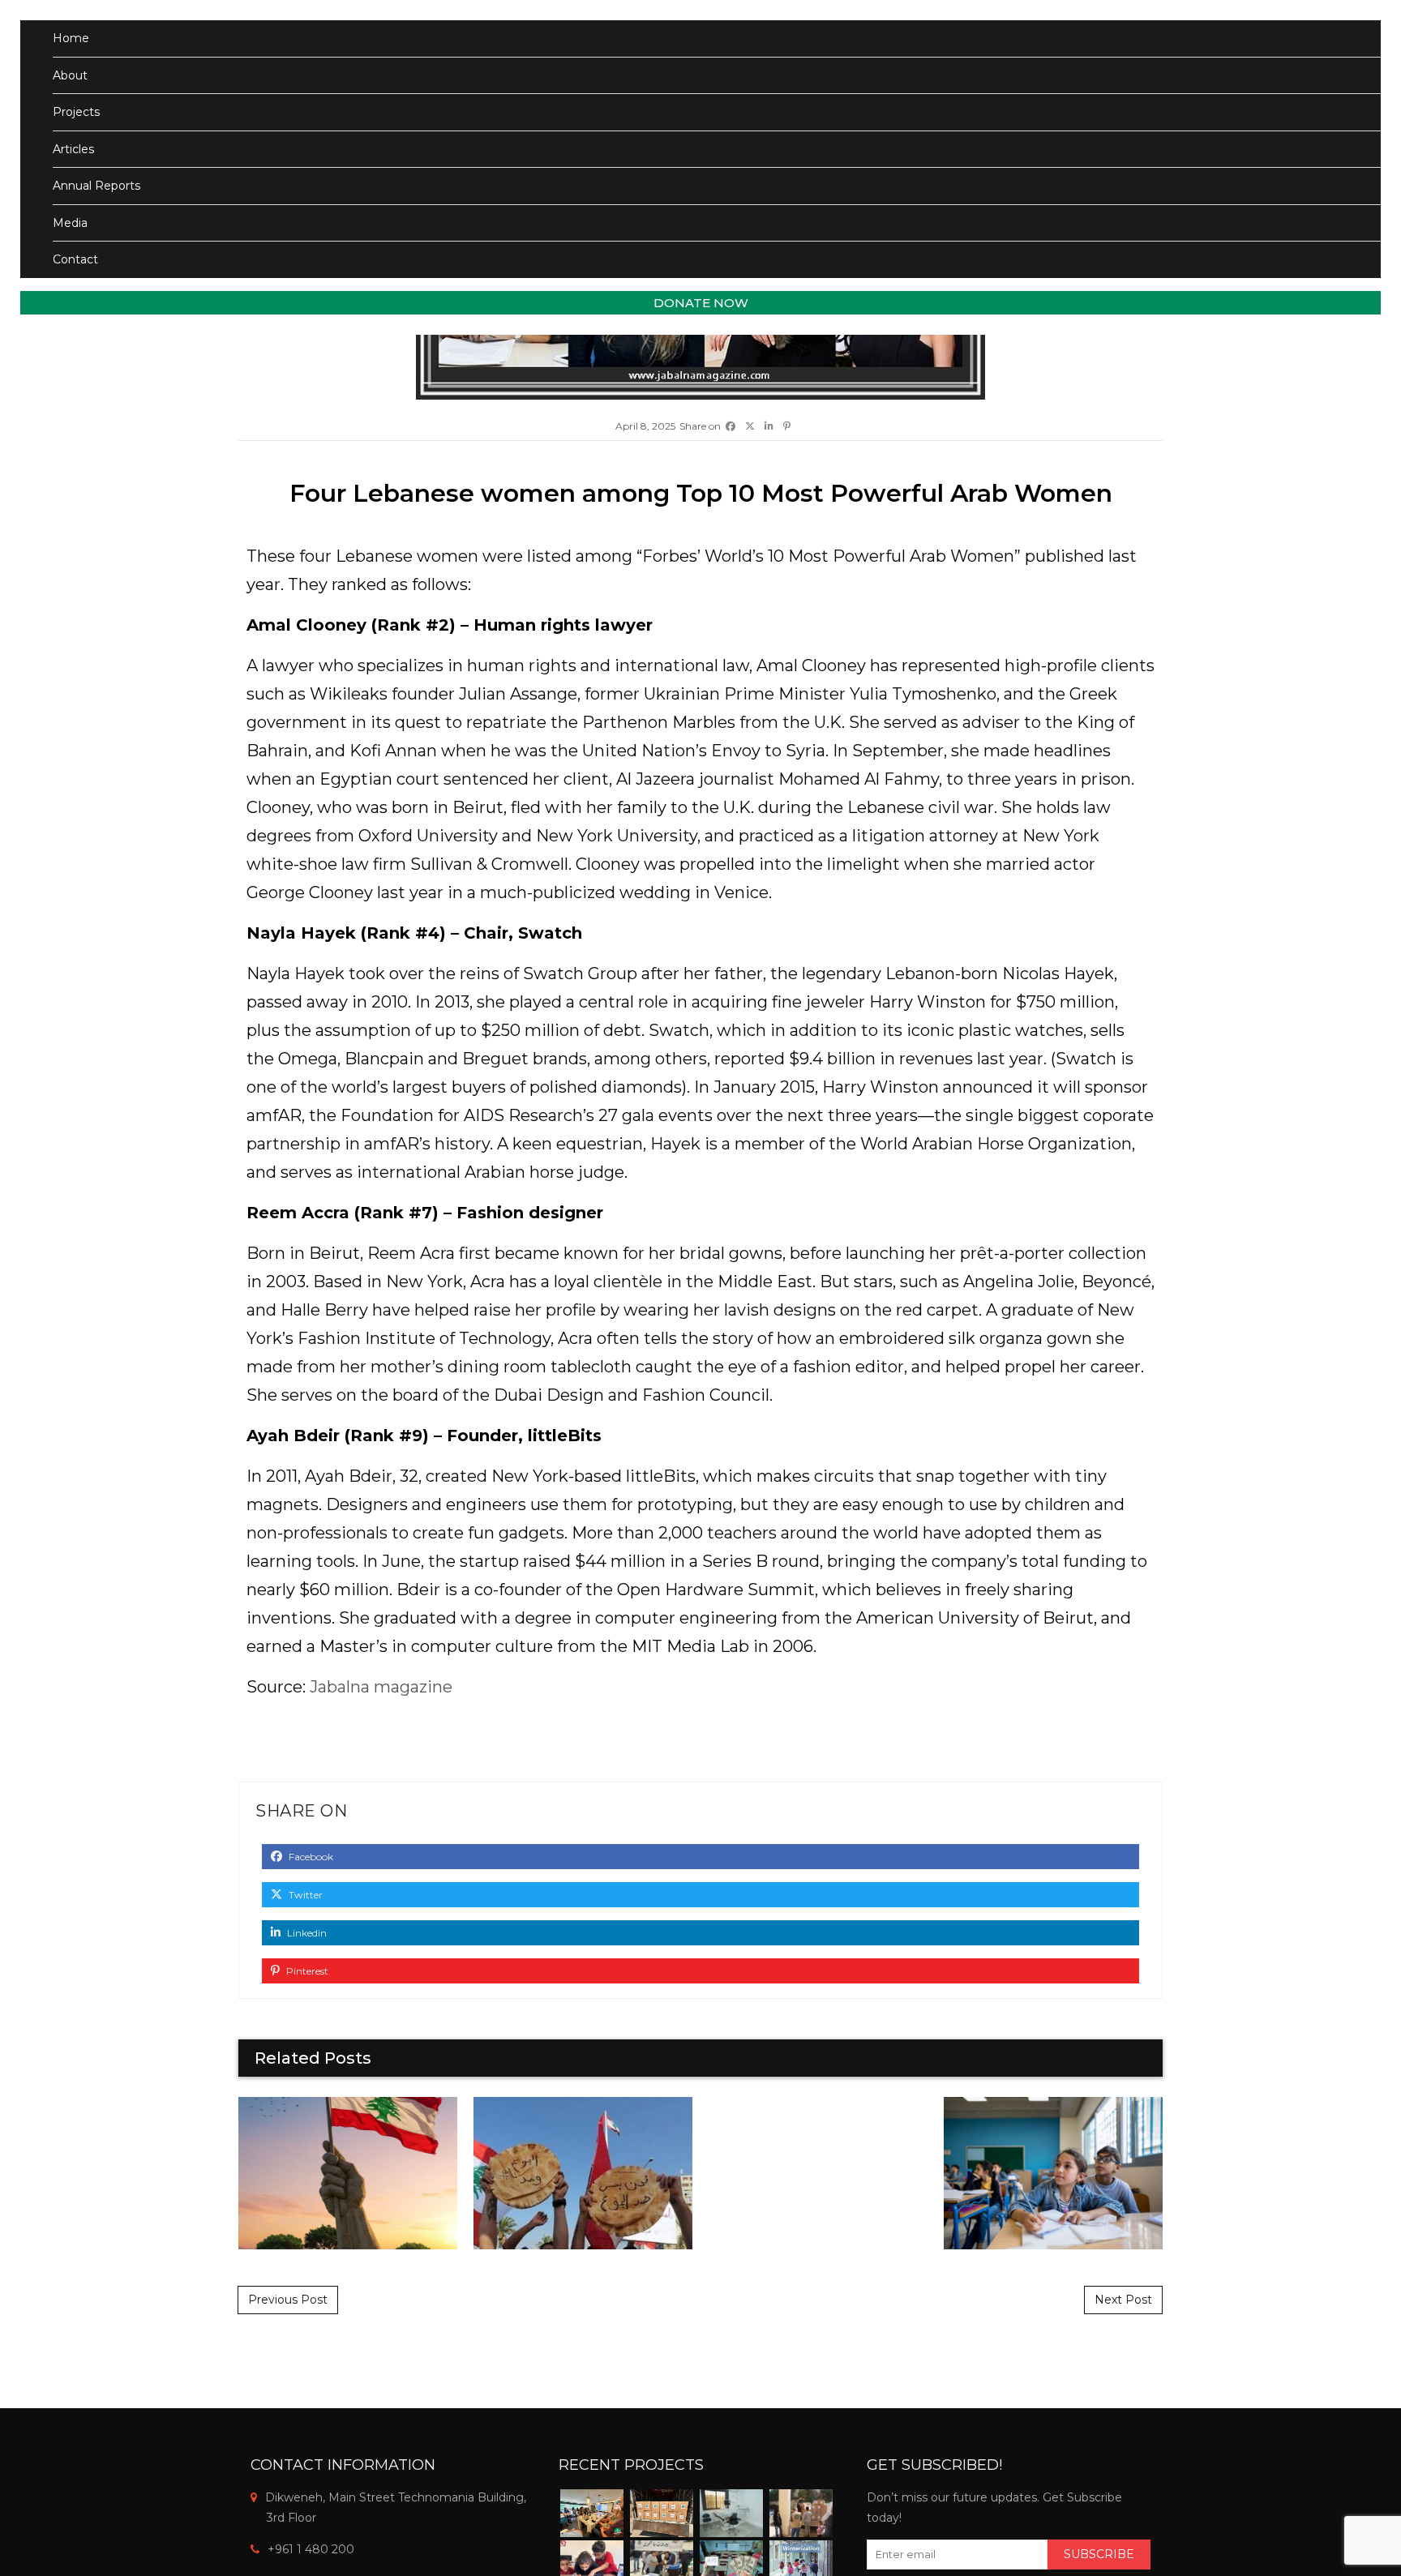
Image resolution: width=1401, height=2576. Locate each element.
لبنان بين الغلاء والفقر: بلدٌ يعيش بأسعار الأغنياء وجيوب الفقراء (583, 2173)
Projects (76, 112)
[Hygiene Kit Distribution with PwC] (662, 2513)
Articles (73, 149)
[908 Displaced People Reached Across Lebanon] (801, 2513)
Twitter (304, 1895)
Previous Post (288, 2300)
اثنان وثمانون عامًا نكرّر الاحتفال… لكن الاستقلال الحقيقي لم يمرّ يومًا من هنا (348, 2173)
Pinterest (306, 1971)
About (70, 75)
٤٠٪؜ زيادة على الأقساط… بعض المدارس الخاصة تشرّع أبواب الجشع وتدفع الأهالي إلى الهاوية (818, 2172)
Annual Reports (96, 186)
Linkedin (306, 1933)
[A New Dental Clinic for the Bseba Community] (731, 2513)
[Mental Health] (592, 2513)
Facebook (310, 1857)
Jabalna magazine (379, 1687)
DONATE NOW (701, 303)
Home (71, 38)
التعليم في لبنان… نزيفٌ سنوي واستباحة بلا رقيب (1053, 2173)
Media (70, 223)
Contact (75, 259)
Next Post (1123, 2300)
